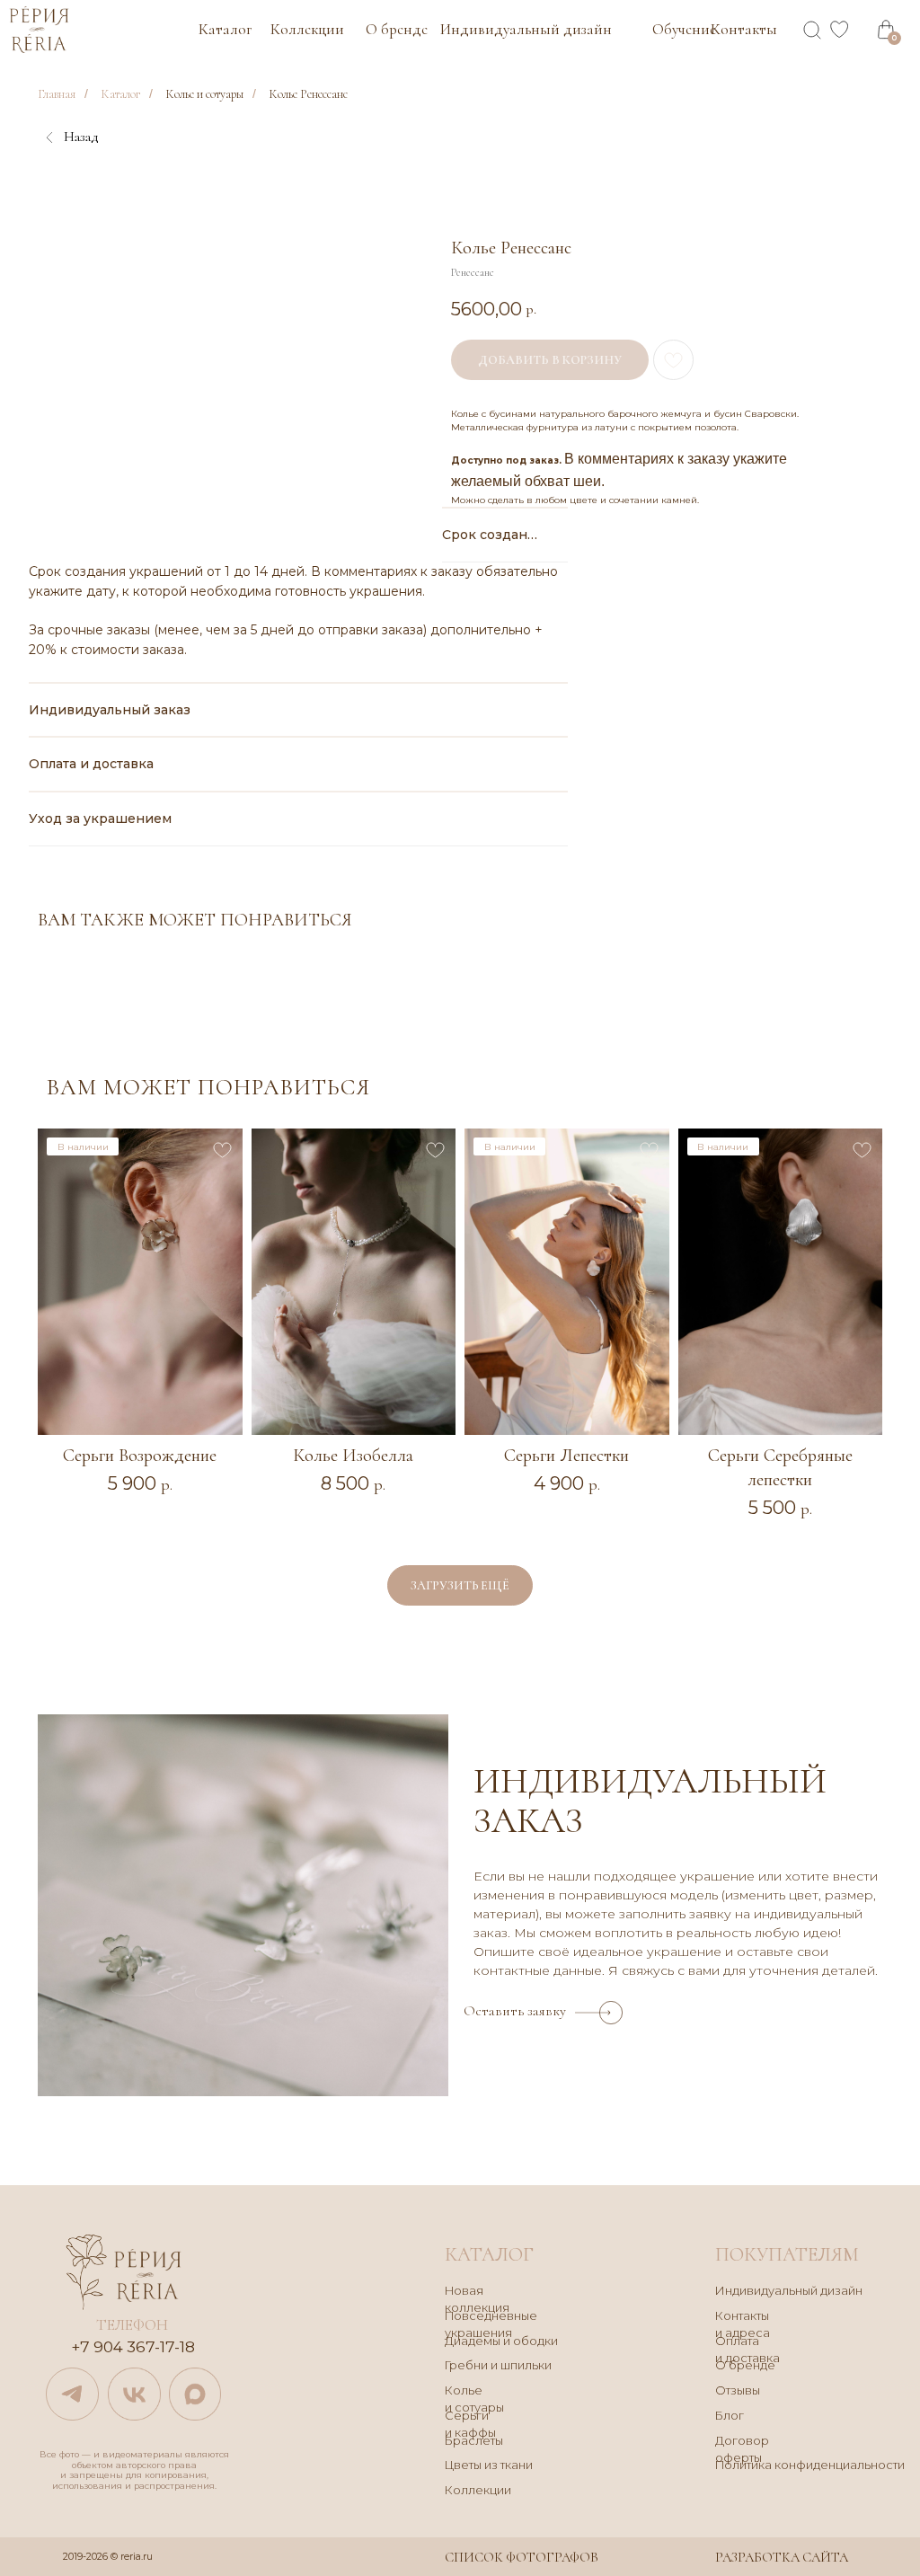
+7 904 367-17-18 (133, 2346)
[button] (611, 2013)
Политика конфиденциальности (810, 2465)
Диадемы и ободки (501, 2341)
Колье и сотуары (204, 94)
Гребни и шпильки (498, 2365)
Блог (730, 2416)
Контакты (744, 29)
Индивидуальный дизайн (526, 29)
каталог (489, 2254)
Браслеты (474, 2441)
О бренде (397, 29)
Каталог (225, 29)
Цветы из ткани (489, 2465)
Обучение (684, 29)
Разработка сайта (782, 2557)
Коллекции (307, 29)
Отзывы (738, 2390)
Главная (57, 94)
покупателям (787, 2254)
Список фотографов (522, 2557)
